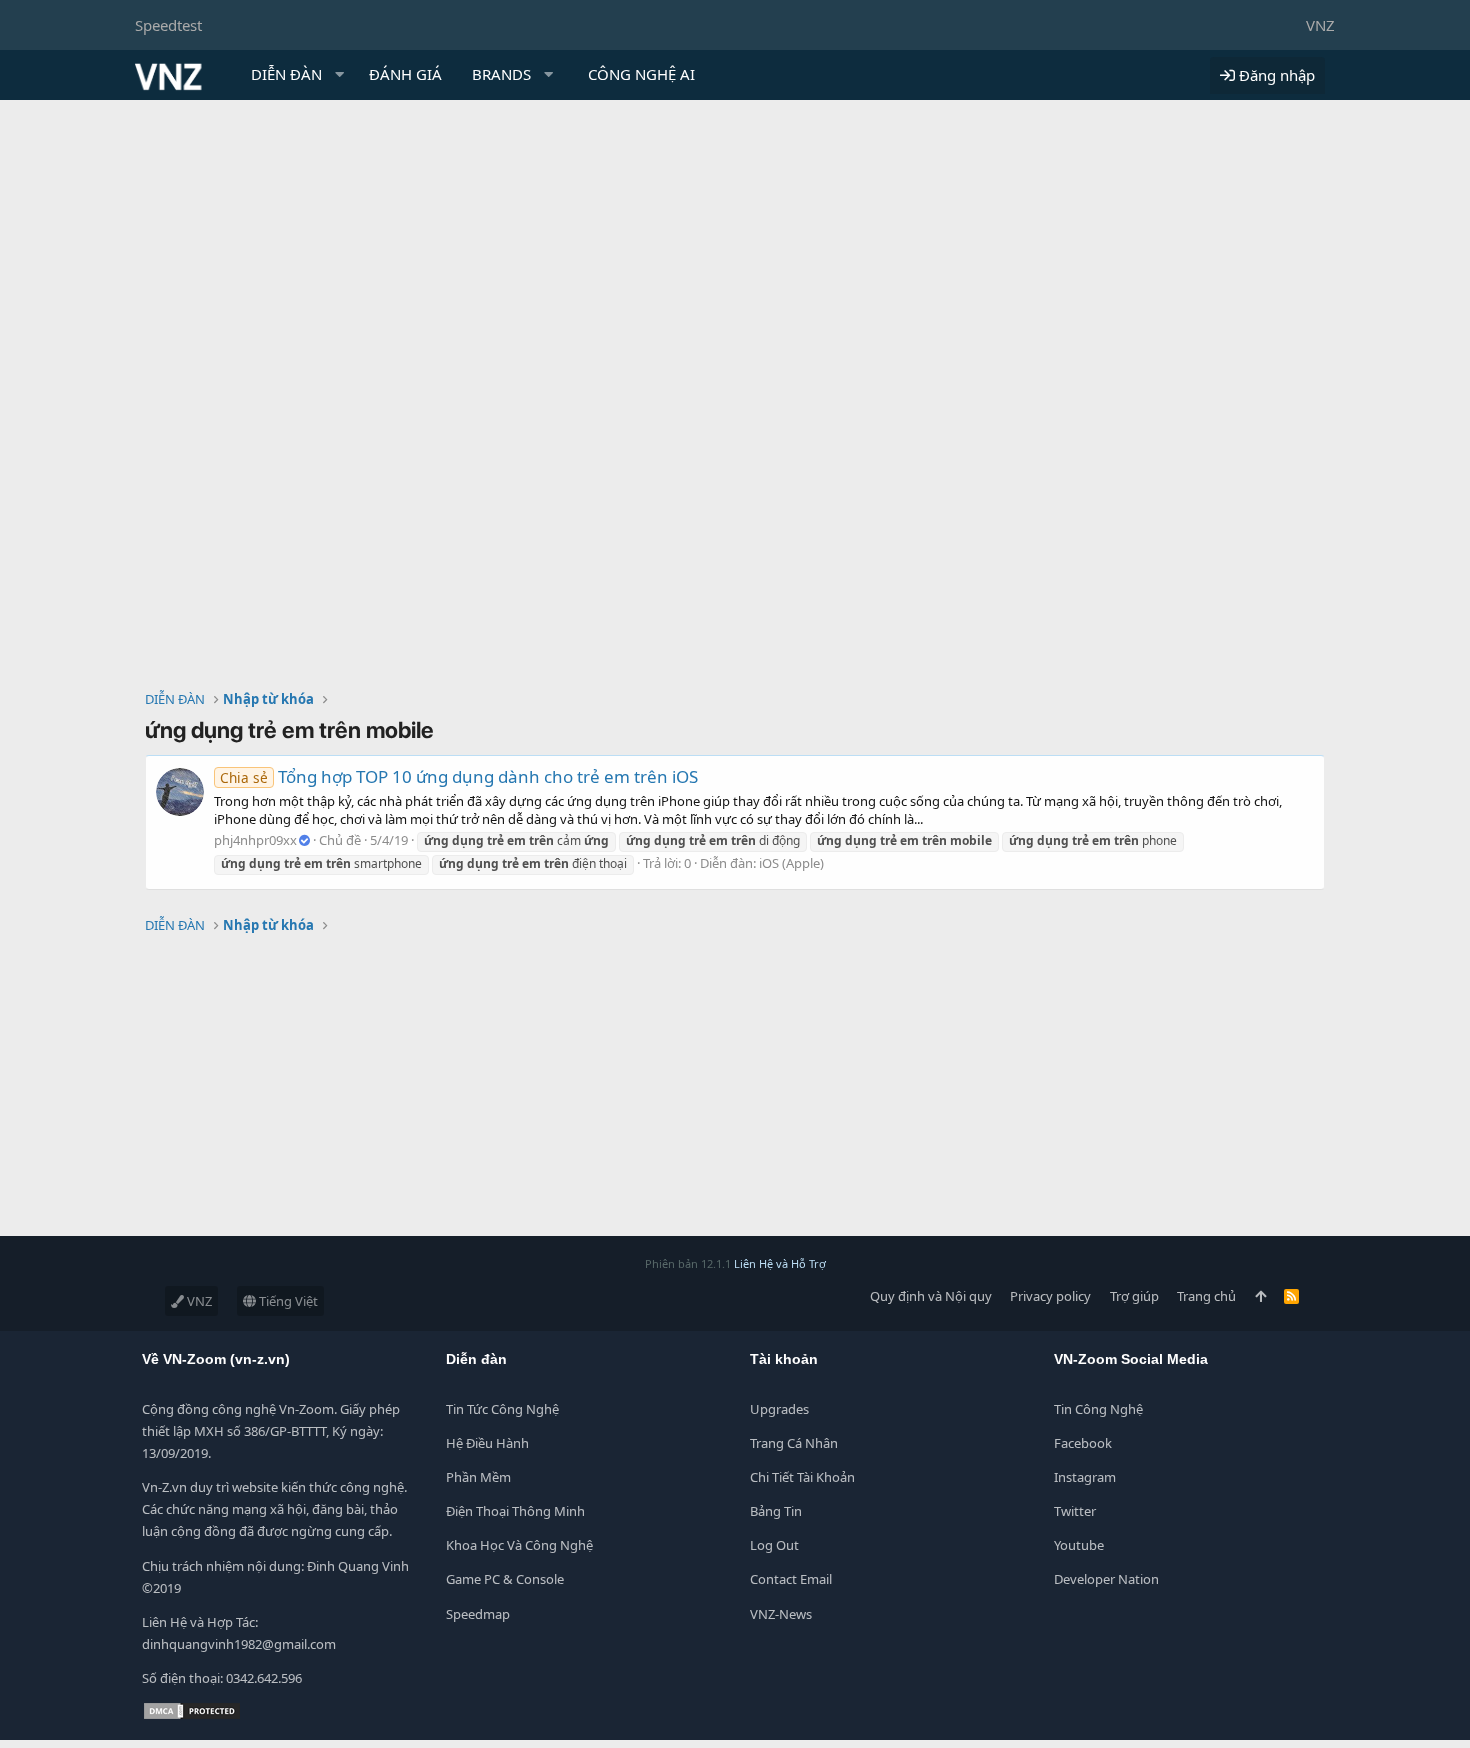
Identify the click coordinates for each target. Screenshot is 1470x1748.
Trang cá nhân (794, 1443)
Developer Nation (1106, 1579)
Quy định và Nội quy (931, 1296)
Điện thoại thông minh (515, 1511)
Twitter (1075, 1511)
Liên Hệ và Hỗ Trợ (780, 1263)
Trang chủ (1206, 1296)
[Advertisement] (735, 250)
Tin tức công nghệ (502, 1409)
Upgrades (779, 1409)
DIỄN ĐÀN (286, 74)
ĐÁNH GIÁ (405, 74)
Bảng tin (776, 1511)
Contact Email (791, 1579)
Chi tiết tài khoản (802, 1477)
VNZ (1320, 25)
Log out (774, 1545)
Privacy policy (1050, 1296)
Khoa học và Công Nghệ (519, 1545)
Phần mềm (478, 1477)
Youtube (1079, 1545)
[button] (340, 74)
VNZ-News (781, 1614)
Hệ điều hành (487, 1443)
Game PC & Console (505, 1579)
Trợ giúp (1134, 1296)
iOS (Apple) (791, 863)
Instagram (1085, 1477)
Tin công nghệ (1098, 1409)
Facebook (1083, 1443)
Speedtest (168, 25)
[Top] (1260, 1296)
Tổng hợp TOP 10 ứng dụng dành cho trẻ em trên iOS (459, 776)
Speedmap (478, 1614)
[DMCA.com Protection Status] (192, 1716)
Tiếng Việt (287, 1301)
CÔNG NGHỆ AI (641, 74)
